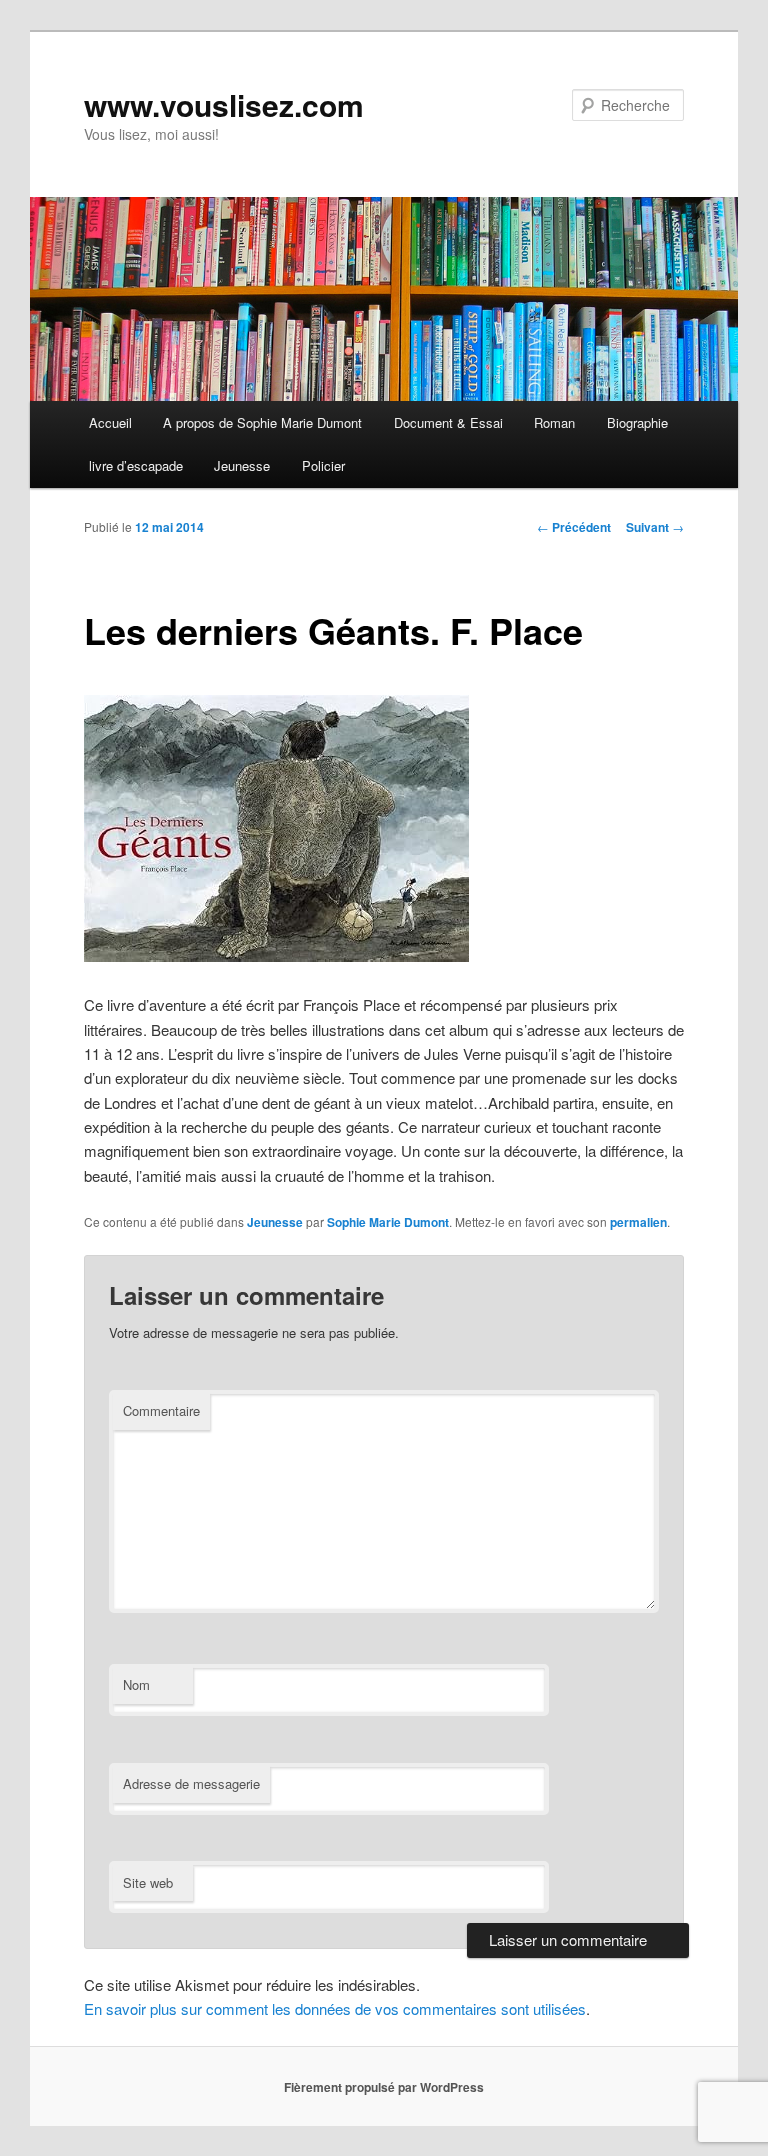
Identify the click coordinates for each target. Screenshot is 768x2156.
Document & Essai (448, 422)
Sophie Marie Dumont (388, 1222)
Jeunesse (242, 465)
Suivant (655, 527)
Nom (136, 1684)
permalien (638, 1222)
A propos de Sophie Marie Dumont (262, 422)
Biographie (637, 422)
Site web (148, 1882)
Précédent (574, 527)
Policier (323, 465)
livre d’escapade (136, 465)
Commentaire (161, 1410)
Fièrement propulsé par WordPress (384, 2087)
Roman (554, 422)
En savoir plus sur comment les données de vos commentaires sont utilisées (335, 2008)
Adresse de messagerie (191, 1783)
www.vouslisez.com (224, 104)
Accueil (110, 422)
